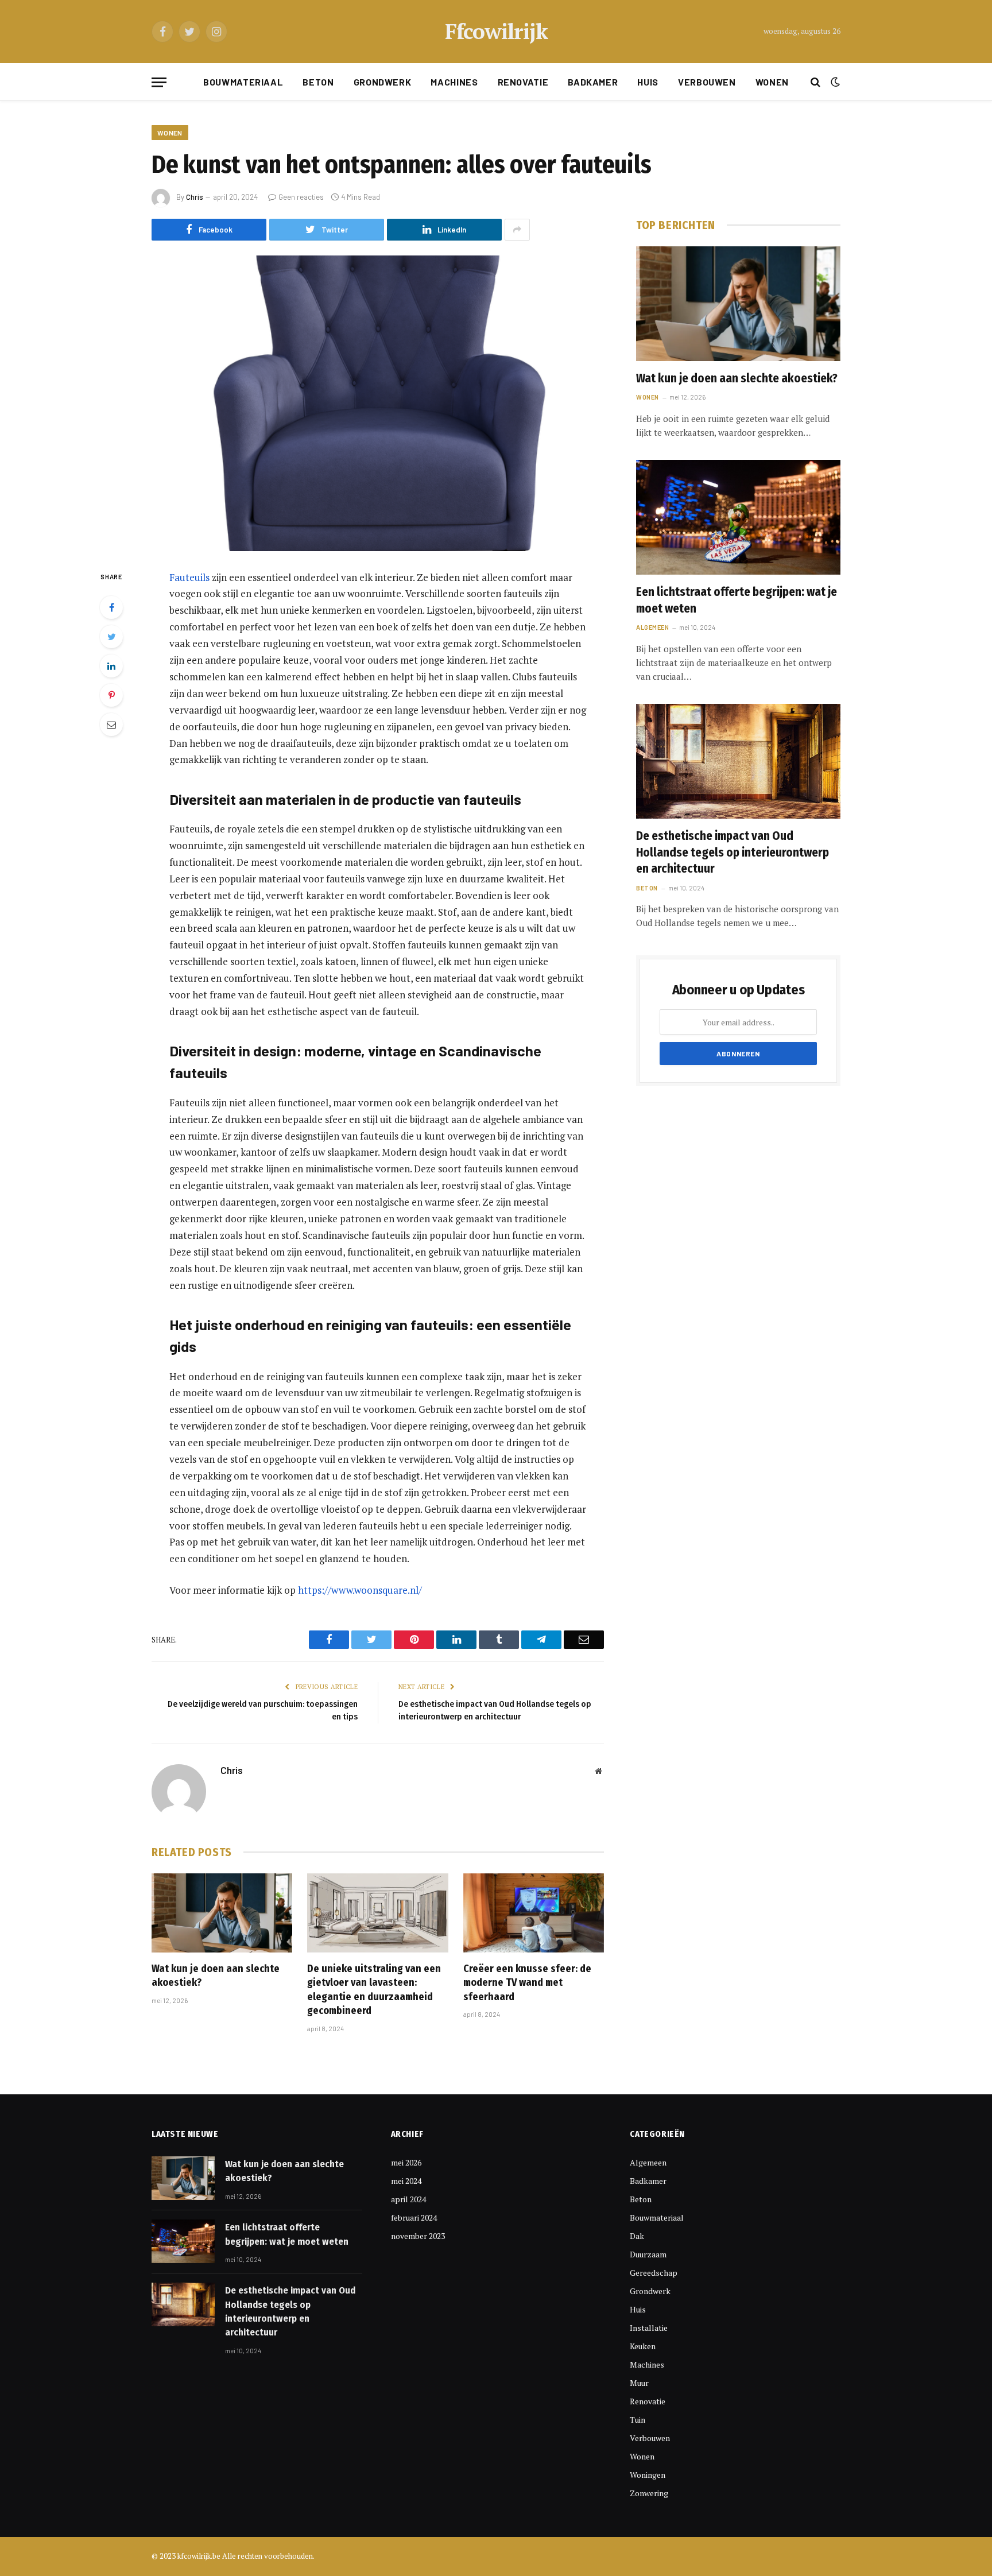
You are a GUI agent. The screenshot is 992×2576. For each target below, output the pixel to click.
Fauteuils (189, 577)
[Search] (815, 82)
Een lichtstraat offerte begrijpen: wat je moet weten (737, 600)
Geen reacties (301, 197)
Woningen (648, 2475)
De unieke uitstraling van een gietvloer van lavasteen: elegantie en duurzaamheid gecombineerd (374, 1990)
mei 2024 (406, 2181)
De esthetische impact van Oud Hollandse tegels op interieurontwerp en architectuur (733, 852)
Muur (639, 2383)
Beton (318, 82)
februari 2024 (414, 2217)
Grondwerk (383, 82)
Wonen (772, 82)
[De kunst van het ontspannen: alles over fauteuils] (378, 403)
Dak (637, 2236)
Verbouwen (707, 82)
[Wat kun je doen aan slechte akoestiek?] (222, 1913)
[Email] (111, 725)
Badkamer (593, 82)
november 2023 (418, 2236)
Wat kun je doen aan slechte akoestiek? (216, 1975)
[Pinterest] (111, 695)
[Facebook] (111, 607)
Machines (454, 82)
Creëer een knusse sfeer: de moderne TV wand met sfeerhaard (527, 1983)
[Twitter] (111, 637)
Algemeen (652, 627)
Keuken (643, 2346)
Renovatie (523, 82)
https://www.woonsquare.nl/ (360, 1590)
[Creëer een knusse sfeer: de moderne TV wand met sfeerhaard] (534, 1913)
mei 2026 (406, 2162)
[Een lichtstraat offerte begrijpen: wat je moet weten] (738, 517)
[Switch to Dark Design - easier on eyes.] (834, 82)
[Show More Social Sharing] (517, 230)
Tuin (638, 2420)
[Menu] (159, 82)
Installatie (649, 2328)
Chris (195, 197)
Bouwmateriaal (243, 82)
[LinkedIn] (111, 666)
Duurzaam (648, 2254)
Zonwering (649, 2493)
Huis (648, 82)
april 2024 (408, 2199)
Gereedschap (654, 2273)
